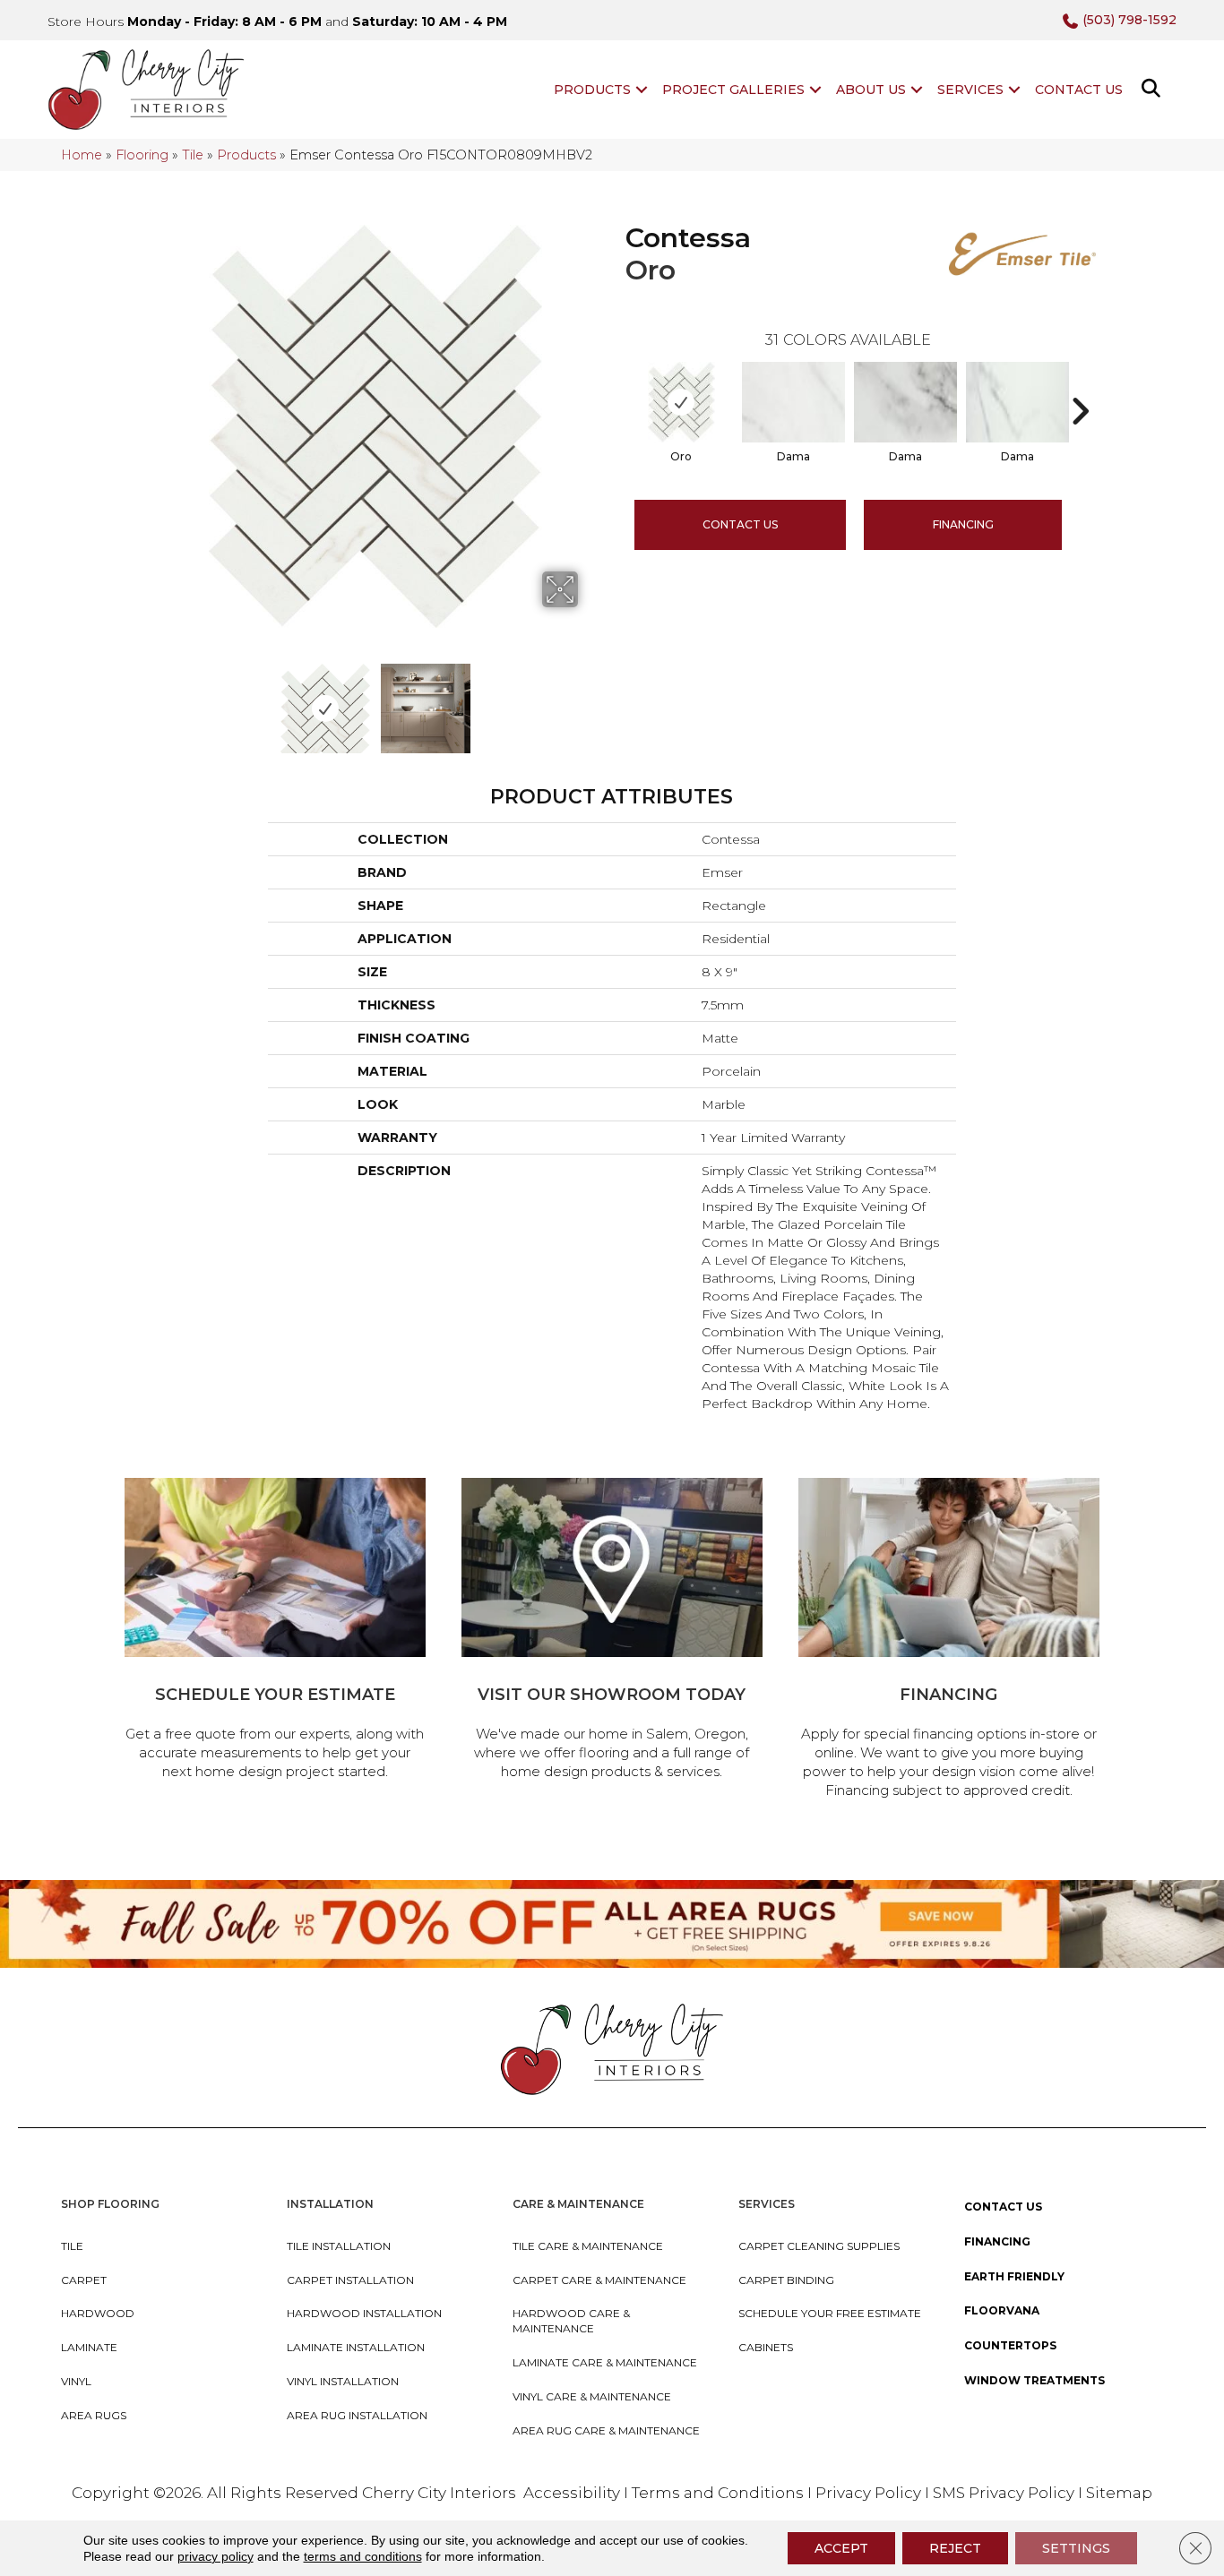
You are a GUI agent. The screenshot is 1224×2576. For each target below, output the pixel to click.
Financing (997, 2241)
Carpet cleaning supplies (819, 2246)
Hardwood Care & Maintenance (571, 2321)
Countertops (1010, 2345)
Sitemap (1119, 2493)
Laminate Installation (356, 2347)
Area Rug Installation (357, 2415)
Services (970, 90)
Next (590, 700)
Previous (162, 700)
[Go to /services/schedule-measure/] (275, 1631)
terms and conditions (363, 2556)
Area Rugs (94, 2415)
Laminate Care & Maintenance (605, 2362)
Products (592, 90)
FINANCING (963, 524)
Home (82, 155)
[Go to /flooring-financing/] (949, 1641)
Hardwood (98, 2313)
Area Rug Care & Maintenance (606, 2430)
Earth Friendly (1014, 2276)
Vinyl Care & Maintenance (592, 2396)
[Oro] (681, 402)
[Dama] (793, 402)
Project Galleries (733, 90)
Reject (955, 2548)
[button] (642, 90)
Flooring (142, 155)
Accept (841, 2548)
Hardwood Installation (364, 2313)
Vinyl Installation (343, 2381)
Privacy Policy (870, 2493)
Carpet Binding (786, 2280)
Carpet (84, 2280)
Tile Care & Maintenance (588, 2246)
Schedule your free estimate (830, 2313)
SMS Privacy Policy (1005, 2493)
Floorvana (1002, 2310)
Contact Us (1079, 90)
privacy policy (215, 2556)
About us (871, 90)
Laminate (89, 2347)
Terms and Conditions (718, 2493)
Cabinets (766, 2347)
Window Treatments (1034, 2380)
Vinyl (76, 2381)
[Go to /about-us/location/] (612, 1631)
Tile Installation (339, 2246)
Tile (193, 155)
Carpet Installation (350, 2280)
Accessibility (572, 2493)
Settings (1076, 2548)
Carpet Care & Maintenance (599, 2280)
